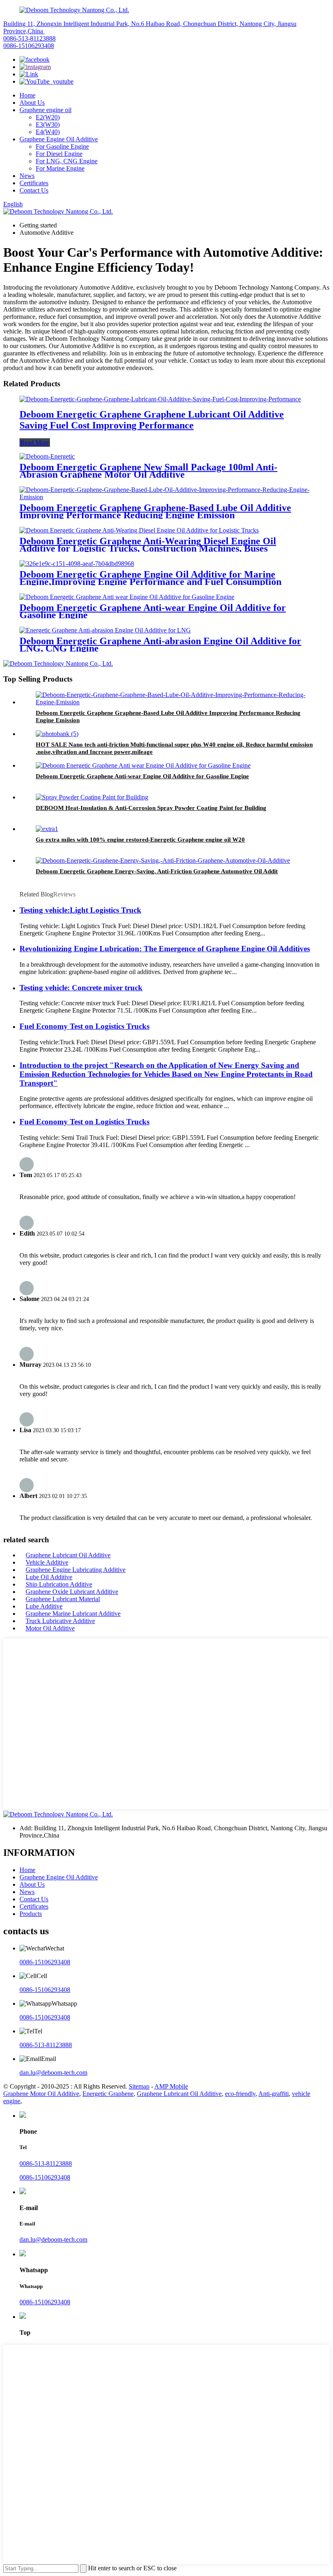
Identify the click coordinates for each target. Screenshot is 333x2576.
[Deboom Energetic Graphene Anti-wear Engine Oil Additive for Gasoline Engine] (127, 597)
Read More (35, 443)
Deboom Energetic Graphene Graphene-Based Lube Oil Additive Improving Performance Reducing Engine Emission (155, 511)
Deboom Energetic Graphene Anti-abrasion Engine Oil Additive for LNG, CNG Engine (160, 645)
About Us (32, 103)
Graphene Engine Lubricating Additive (76, 1570)
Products (31, 1914)
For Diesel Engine (59, 154)
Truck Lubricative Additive (60, 1621)
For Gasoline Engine (62, 146)
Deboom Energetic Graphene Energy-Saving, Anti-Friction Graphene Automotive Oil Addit (157, 871)
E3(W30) (48, 124)
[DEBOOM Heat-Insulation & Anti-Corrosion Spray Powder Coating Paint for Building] (92, 797)
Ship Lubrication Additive (59, 1584)
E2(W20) (48, 117)
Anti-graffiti (274, 2094)
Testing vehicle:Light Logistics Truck (80, 910)
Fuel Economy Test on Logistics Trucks (84, 1026)
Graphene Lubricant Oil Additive (68, 1555)
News (27, 176)
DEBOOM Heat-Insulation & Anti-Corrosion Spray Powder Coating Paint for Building (151, 808)
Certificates (34, 183)
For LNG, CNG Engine (67, 161)
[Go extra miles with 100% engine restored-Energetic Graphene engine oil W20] (47, 829)
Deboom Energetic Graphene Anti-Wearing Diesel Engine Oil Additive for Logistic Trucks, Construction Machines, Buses (148, 545)
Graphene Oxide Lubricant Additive (72, 1592)
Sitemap (139, 2086)
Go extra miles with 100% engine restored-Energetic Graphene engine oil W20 (140, 840)
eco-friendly (240, 2094)
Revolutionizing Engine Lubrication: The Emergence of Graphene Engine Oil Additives (165, 949)
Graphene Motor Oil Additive (41, 2094)
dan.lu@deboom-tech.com (53, 2073)
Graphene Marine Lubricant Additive (73, 1614)
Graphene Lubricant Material (63, 1599)
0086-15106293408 (29, 46)
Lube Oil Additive (49, 1577)
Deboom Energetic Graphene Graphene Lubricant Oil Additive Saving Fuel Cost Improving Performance (152, 420)
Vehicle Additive (47, 1562)
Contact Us (34, 190)
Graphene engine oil (45, 110)
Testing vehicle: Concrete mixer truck (81, 988)
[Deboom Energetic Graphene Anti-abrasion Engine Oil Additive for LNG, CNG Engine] (105, 630)
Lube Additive (44, 1606)
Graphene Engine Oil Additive (59, 139)
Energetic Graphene (108, 2094)
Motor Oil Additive (50, 1628)
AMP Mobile (171, 2086)
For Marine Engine (60, 168)
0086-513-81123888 (29, 38)
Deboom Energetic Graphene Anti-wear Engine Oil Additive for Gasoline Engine (153, 611)
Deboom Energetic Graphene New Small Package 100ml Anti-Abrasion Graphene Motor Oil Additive (148, 471)
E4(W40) (48, 132)
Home (27, 95)
